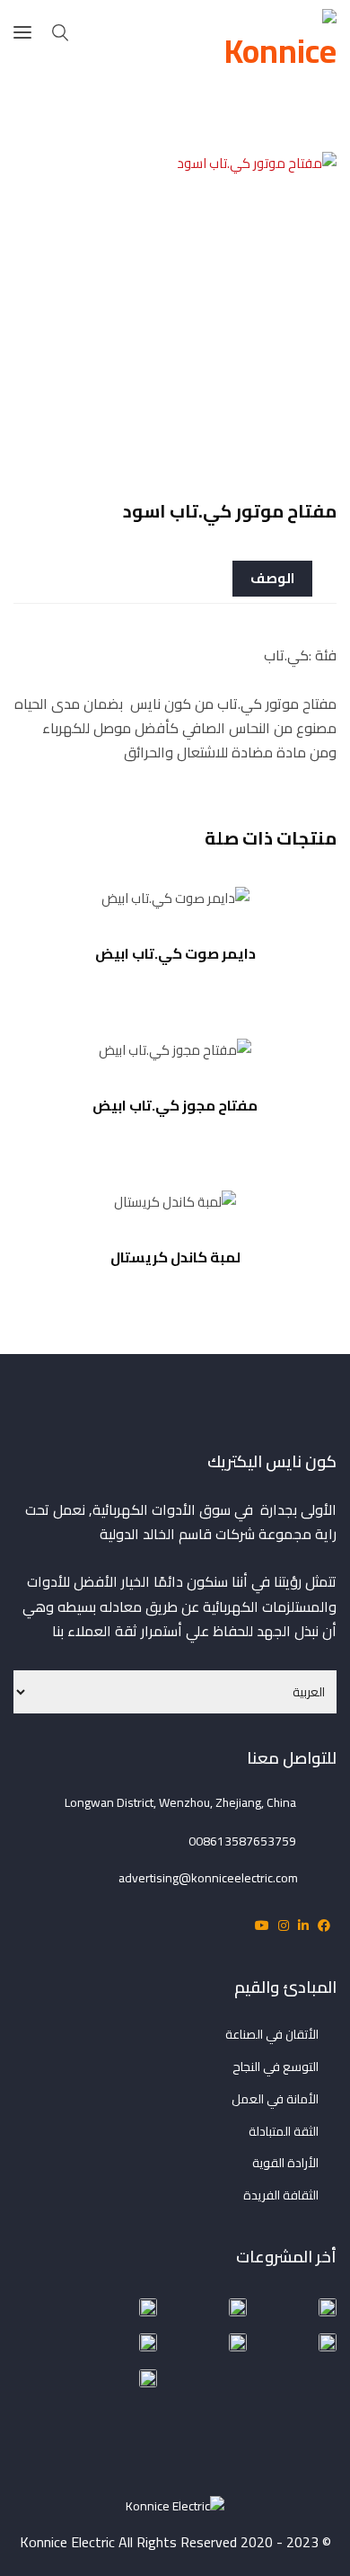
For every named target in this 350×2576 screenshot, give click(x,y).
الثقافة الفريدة (281, 2195)
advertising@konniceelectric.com (208, 1878)
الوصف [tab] (272, 578)
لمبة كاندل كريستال (175, 1257)
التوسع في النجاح (276, 2067)
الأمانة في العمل (275, 2099)
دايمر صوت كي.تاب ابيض (175, 953)
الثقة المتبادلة (284, 2131)
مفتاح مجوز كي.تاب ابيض (175, 1105)
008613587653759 (242, 1841)
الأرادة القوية (285, 2163)
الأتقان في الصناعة (272, 2034)
